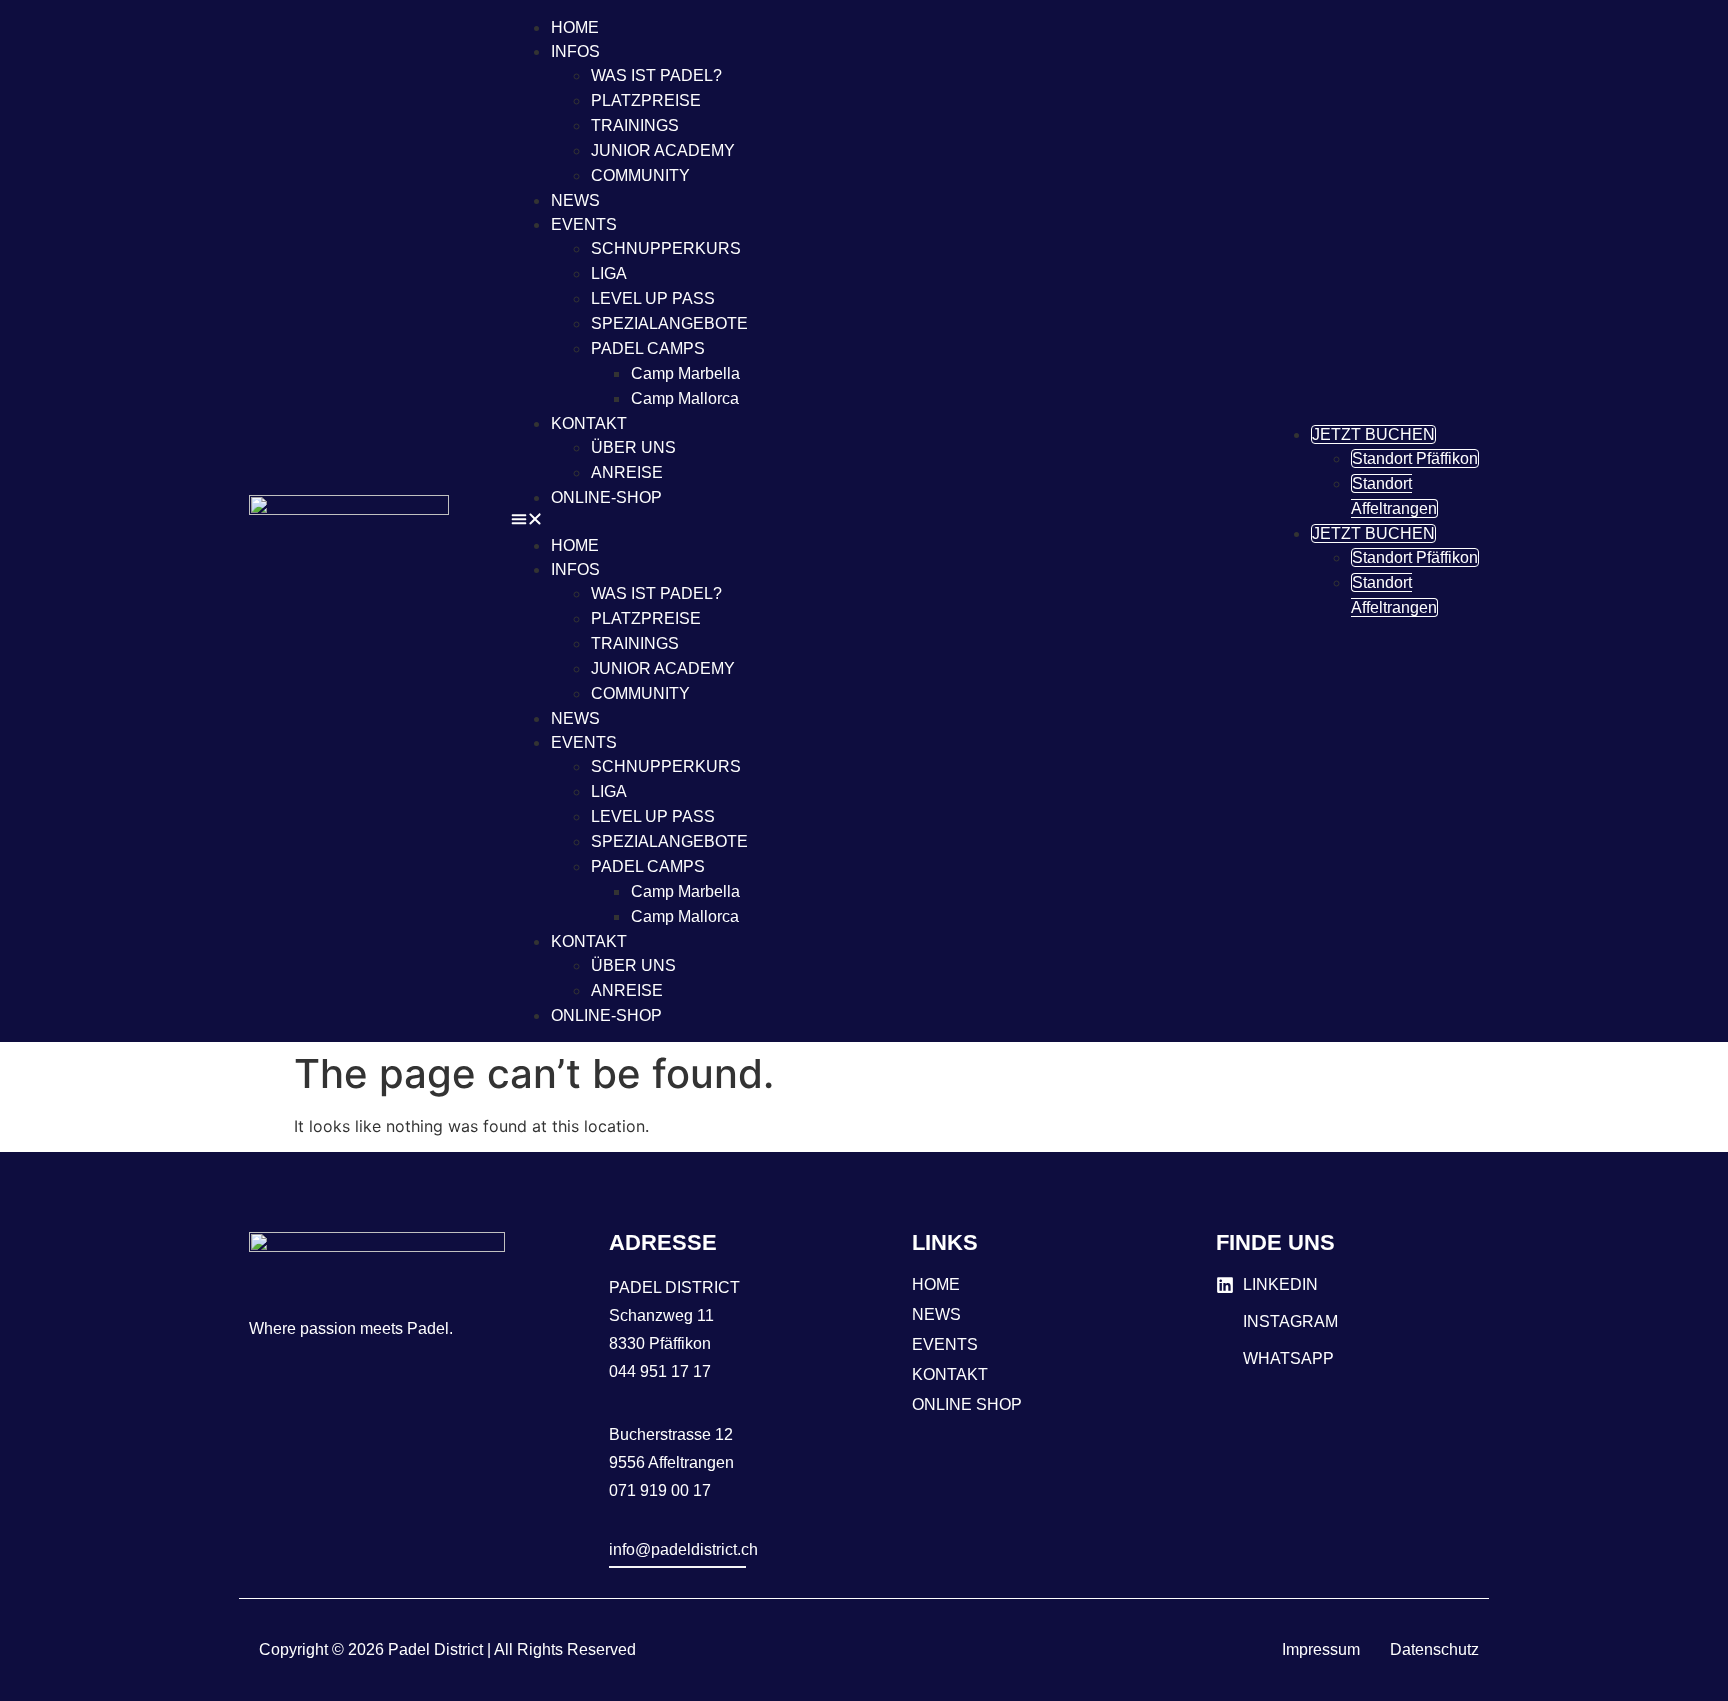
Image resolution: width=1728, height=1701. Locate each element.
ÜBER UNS (633, 447)
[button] (876, 521)
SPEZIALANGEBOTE (669, 323)
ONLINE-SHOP (606, 497)
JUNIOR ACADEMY (663, 150)
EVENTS (584, 224)
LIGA (609, 273)
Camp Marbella (685, 373)
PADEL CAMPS (648, 348)
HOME (575, 27)
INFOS (575, 51)
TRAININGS (635, 125)
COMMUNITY (640, 175)
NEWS (575, 200)
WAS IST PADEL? (656, 75)
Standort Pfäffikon (1415, 458)
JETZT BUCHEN (1373, 434)
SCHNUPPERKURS (666, 248)
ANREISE (627, 472)
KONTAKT (589, 423)
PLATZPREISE (646, 100)
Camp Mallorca (685, 398)
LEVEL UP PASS (653, 298)
